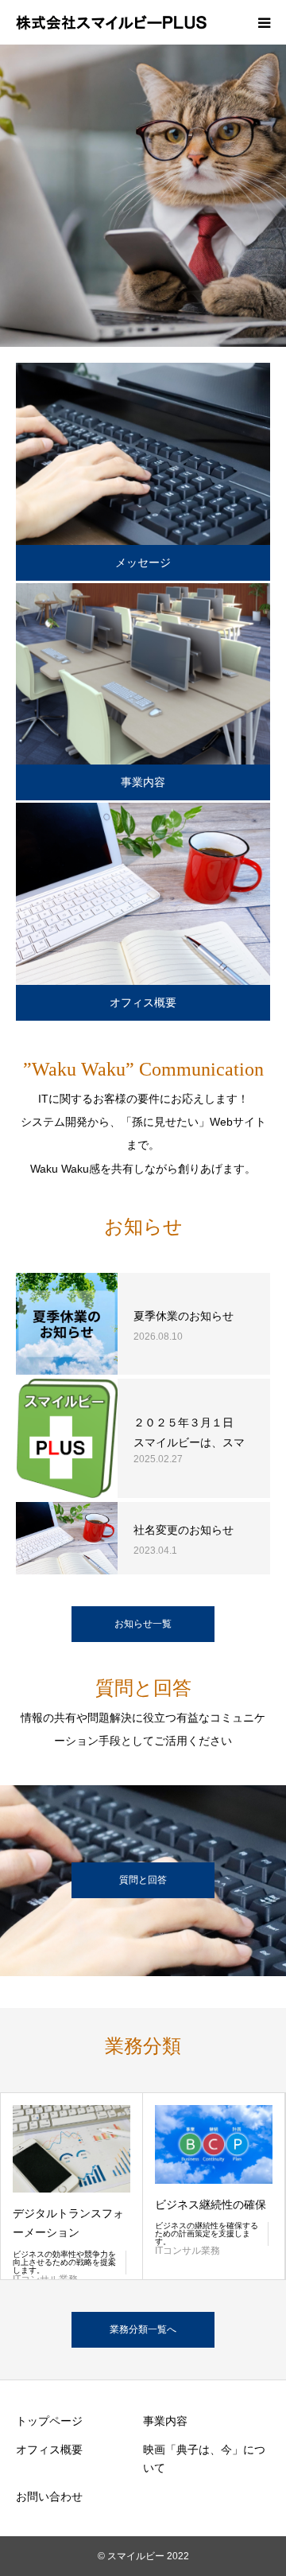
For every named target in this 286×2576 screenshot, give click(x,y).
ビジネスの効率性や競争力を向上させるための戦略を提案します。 (64, 2262)
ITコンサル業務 (187, 2251)
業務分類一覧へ (143, 2329)
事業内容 (143, 782)
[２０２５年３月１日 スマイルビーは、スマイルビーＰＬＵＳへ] (67, 1438)
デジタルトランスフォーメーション (68, 2223)
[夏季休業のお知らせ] (67, 1324)
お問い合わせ (49, 2496)
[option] (143, 196)
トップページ (49, 2421)
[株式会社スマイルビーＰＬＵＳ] (111, 22)
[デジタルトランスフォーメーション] (71, 2149)
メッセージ (143, 562)
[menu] (264, 22)
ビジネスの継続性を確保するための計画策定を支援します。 (207, 2234)
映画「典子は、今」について (204, 2459)
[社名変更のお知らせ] (67, 1538)
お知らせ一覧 (143, 1624)
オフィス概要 (143, 1002)
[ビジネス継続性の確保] (214, 2144)
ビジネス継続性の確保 (211, 2204)
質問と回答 (143, 1880)
